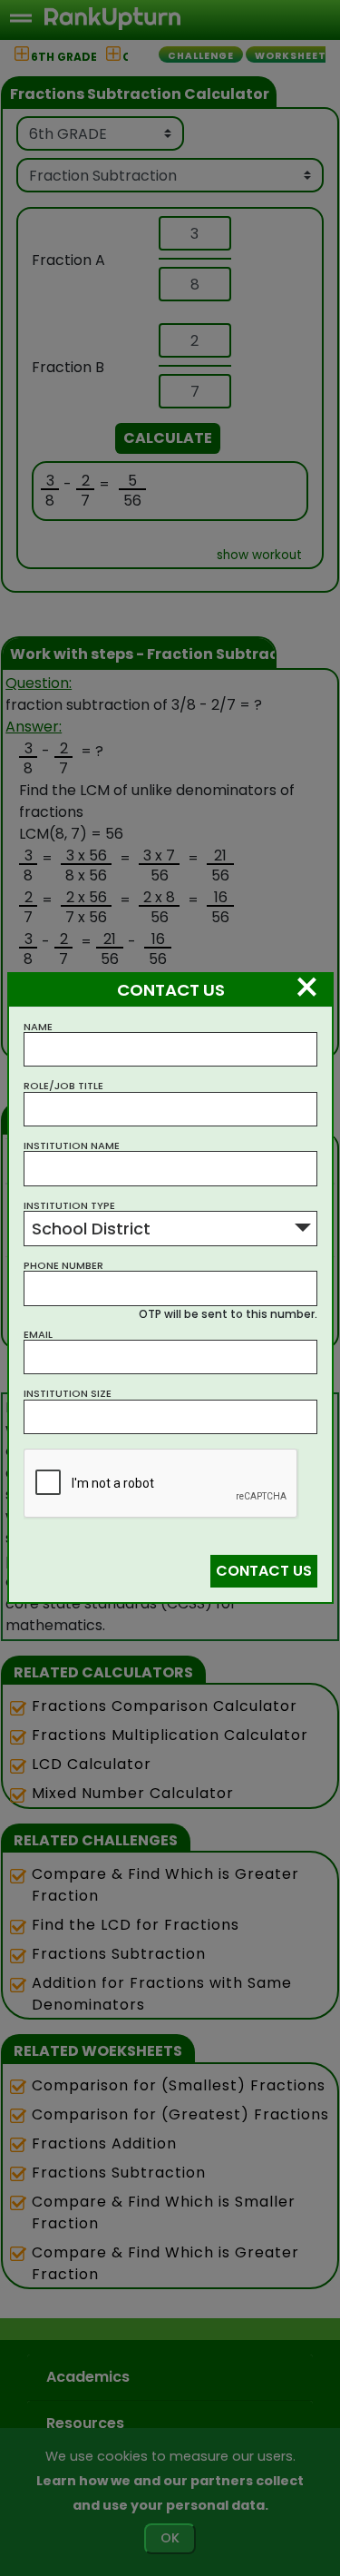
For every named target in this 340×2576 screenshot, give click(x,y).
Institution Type (69, 1206)
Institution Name (72, 1146)
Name (38, 1027)
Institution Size (68, 1394)
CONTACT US (264, 1571)
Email (38, 1335)
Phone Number (63, 1266)
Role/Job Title (63, 1086)
